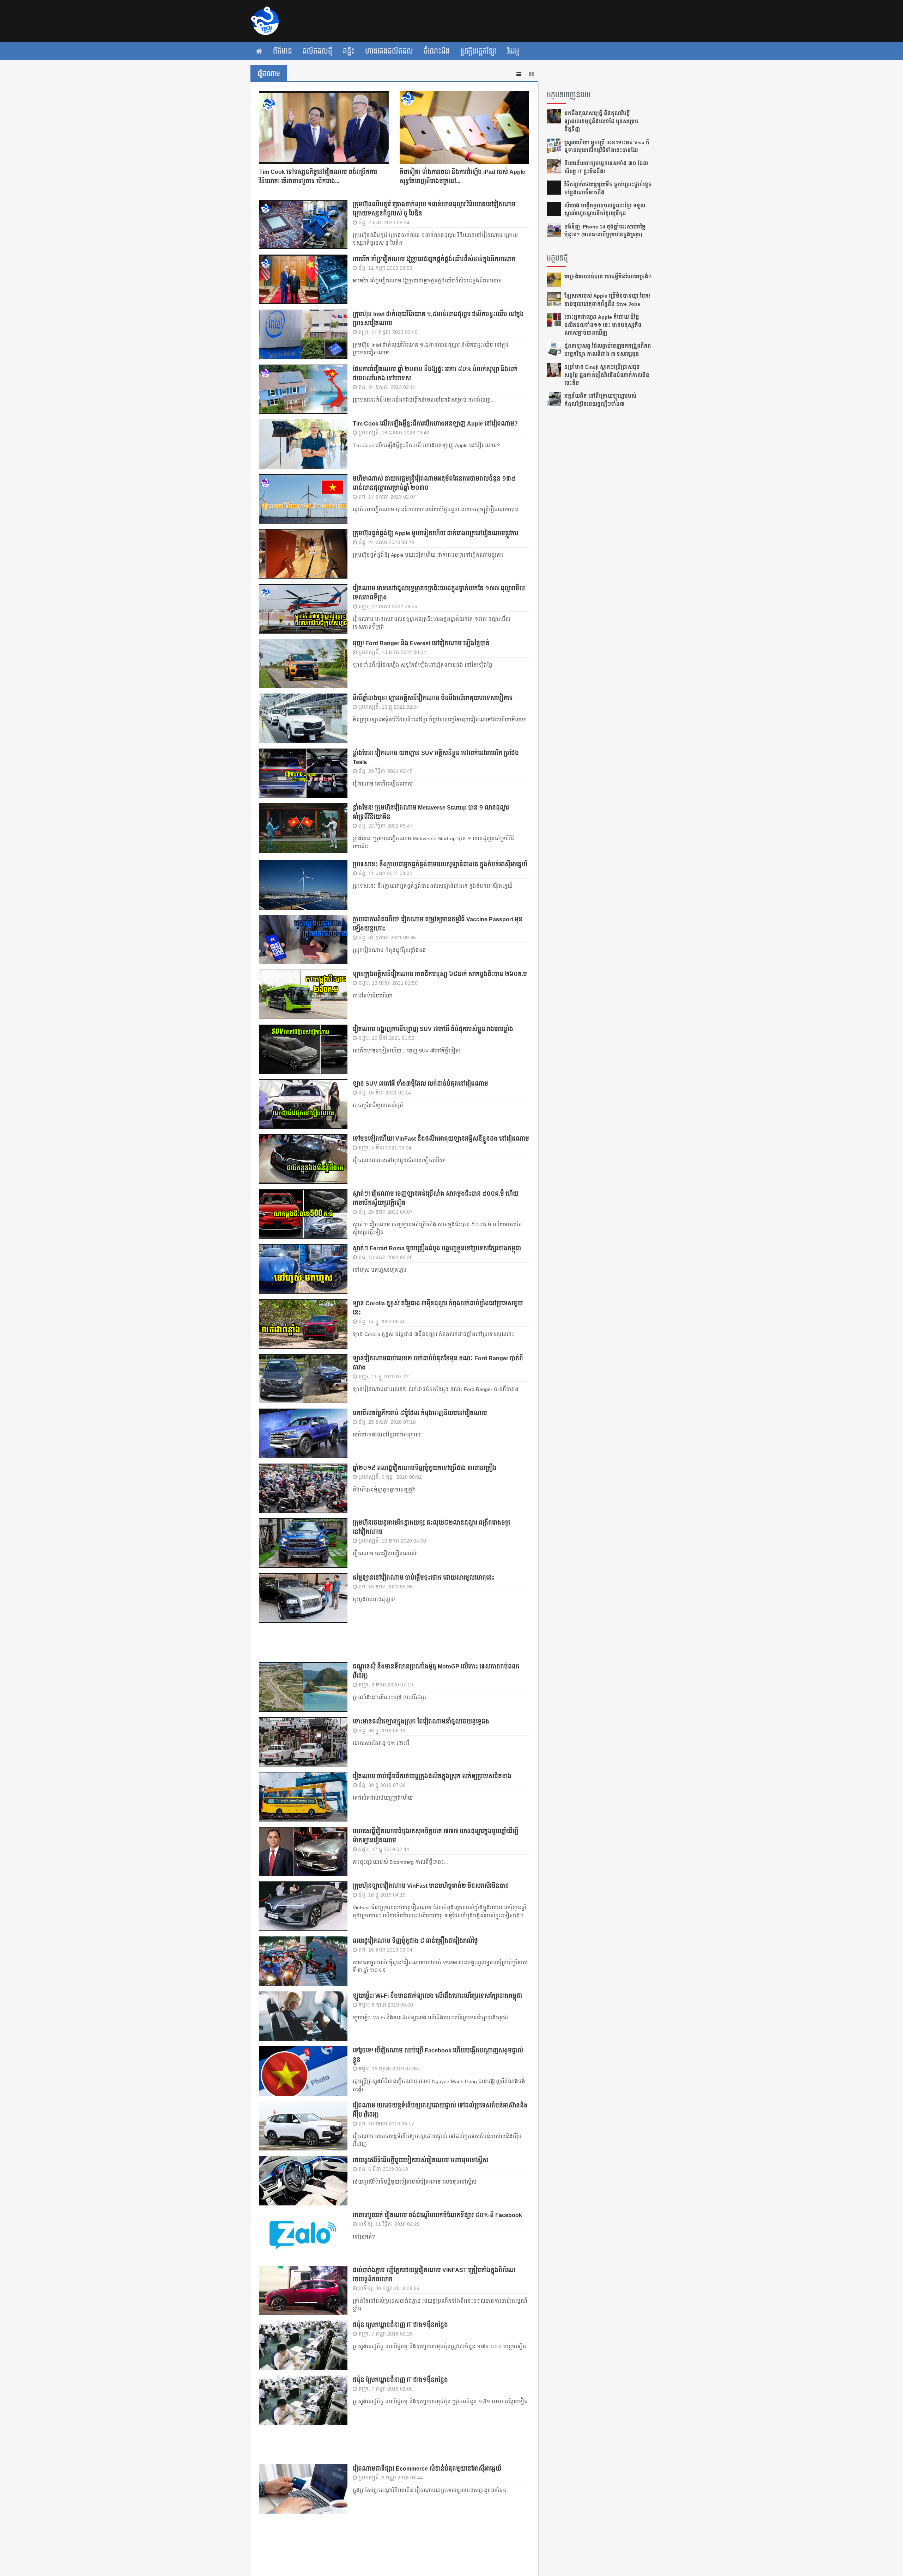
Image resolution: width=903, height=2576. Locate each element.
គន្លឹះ (349, 51)
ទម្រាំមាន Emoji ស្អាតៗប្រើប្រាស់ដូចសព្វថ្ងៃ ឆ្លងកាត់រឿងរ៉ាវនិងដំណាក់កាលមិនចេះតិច (607, 375)
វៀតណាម (269, 74)
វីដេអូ (513, 51)
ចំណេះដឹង (437, 51)
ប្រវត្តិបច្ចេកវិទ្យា (478, 51)
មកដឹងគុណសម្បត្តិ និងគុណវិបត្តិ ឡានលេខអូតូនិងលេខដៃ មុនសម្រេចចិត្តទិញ (601, 121)
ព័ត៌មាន (283, 51)
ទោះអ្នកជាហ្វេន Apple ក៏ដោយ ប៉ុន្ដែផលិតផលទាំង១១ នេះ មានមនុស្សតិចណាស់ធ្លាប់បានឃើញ (603, 325)
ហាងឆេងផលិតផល (389, 51)
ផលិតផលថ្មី (317, 51)
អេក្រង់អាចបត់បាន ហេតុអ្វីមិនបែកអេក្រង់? (608, 276)
